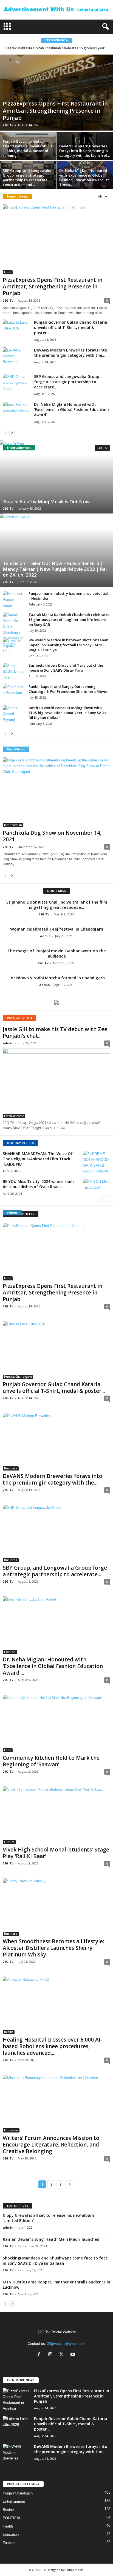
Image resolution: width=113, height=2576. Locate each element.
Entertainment (14, 1116)
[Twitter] (63, 2355)
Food (8, 272)
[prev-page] (5, 432)
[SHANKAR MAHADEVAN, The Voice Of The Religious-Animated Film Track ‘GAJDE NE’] (97, 1163)
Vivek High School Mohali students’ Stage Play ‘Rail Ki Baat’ (56, 1853)
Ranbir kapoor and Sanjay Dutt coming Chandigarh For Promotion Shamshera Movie (68, 689)
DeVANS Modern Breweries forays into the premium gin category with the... (71, 353)
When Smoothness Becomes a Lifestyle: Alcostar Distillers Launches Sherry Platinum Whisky (53, 1948)
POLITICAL (12, 2518)
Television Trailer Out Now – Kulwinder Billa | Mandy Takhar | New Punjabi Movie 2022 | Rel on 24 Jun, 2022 (55, 569)
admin (45, 936)
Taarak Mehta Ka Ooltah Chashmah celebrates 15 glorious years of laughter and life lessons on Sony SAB (69, 620)
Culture (9, 1842)
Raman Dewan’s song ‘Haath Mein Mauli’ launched (51, 2239)
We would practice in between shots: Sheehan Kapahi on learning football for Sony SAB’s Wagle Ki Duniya (68, 645)
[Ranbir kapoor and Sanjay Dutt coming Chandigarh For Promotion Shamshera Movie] (14, 692)
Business (11, 1468)
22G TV (8, 125)
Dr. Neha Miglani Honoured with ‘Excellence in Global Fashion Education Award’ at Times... (84, 178)
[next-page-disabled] (108, 1199)
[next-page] (12, 432)
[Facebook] (40, 2355)
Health (9, 2032)
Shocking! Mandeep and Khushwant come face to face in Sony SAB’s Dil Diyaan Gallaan (55, 2261)
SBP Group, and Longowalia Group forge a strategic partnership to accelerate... (67, 382)
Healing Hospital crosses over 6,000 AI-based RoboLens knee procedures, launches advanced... (53, 2046)
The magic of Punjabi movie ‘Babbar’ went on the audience (57, 953)
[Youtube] (73, 2355)
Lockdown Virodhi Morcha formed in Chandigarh (57, 978)
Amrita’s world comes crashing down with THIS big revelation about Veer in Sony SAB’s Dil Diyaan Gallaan (67, 713)
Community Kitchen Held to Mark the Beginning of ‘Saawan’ (51, 1761)
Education (11, 2130)
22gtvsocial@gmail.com (66, 2344)
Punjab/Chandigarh (18, 1377)
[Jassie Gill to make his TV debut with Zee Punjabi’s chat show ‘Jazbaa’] (56, 1083)
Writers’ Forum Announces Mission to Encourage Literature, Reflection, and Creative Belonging (51, 2145)
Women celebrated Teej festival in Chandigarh (57, 929)
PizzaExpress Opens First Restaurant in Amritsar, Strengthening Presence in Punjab (55, 111)
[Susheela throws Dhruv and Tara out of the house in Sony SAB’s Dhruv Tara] (14, 671)
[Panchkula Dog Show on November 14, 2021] (56, 792)
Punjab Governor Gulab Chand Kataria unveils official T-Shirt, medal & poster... (71, 327)
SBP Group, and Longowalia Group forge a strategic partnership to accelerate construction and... (27, 178)
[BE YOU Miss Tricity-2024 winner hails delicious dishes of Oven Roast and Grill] (97, 1189)
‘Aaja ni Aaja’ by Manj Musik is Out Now (46, 502)
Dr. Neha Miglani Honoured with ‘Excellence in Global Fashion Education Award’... (71, 409)
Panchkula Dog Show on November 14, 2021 (52, 836)
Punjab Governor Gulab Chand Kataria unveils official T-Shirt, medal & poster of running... (28, 148)
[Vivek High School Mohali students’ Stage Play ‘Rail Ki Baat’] (56, 1815)
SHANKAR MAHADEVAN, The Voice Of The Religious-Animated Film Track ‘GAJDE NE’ (38, 1159)
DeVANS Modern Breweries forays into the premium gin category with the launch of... (84, 151)
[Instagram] (51, 2355)
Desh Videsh (13, 825)
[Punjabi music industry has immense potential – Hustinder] (14, 600)
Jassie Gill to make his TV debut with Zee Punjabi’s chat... (55, 1032)
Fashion (10, 1652)
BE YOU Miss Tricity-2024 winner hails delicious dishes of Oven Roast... (39, 1184)
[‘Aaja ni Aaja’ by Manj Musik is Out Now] (56, 477)
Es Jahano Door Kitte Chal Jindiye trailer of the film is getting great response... (57, 905)
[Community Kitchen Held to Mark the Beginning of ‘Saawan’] (56, 1724)
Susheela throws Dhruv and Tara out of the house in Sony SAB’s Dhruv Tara (66, 668)
